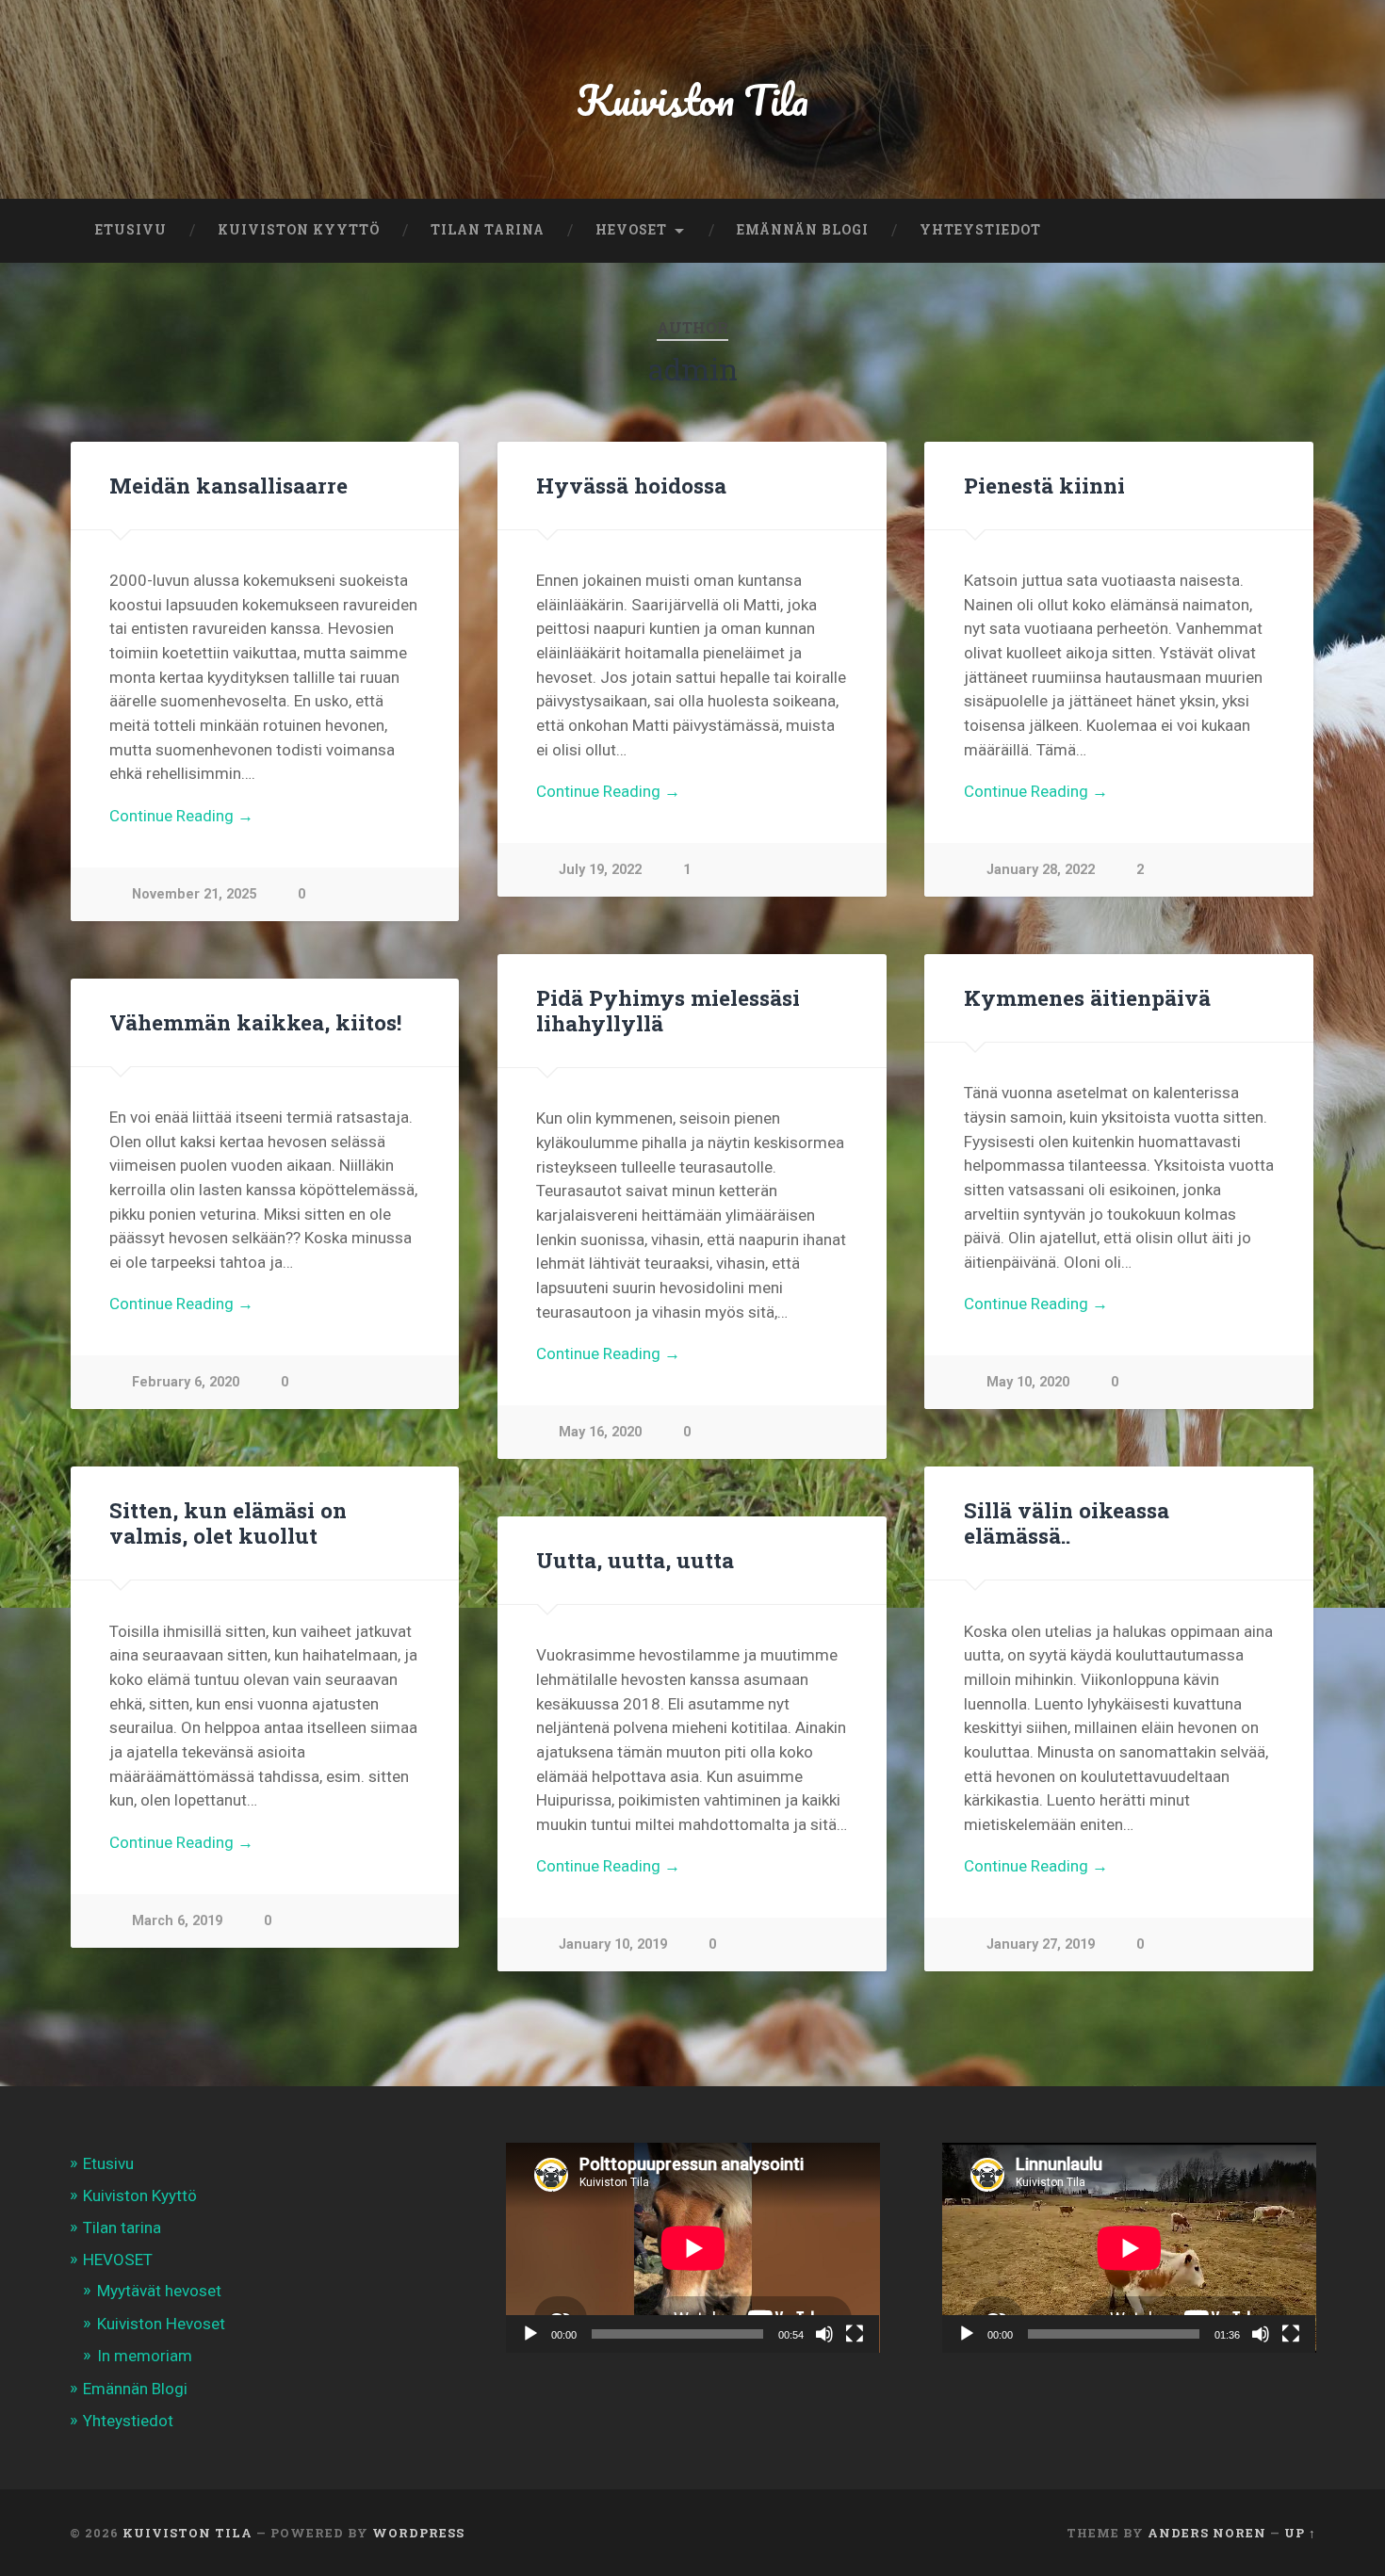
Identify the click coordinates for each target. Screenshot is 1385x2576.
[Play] (530, 2334)
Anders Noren (1207, 2533)
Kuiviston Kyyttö (299, 230)
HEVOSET (631, 230)
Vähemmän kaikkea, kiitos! (255, 1022)
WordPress (418, 2533)
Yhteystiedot (980, 230)
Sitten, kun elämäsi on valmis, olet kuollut (228, 1523)
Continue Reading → (181, 816)
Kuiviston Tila (692, 99)
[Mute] (824, 2334)
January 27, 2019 (1041, 1944)
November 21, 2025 (194, 894)
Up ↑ (1300, 2533)
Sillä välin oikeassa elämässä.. (1067, 1523)
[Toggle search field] (1284, 231)
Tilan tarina (488, 230)
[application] (693, 2248)
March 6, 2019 (177, 1921)
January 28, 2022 (1041, 870)
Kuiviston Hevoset (161, 2324)
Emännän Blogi (803, 230)
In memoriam (145, 2356)
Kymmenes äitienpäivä (1087, 997)
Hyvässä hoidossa (631, 485)
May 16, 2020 (600, 1432)
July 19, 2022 (600, 870)
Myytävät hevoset (159, 2291)
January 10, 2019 (613, 1944)
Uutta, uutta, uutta (635, 1560)
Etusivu (131, 230)
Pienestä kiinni (1044, 485)
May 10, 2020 (1028, 1382)
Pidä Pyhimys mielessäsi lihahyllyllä (668, 1010)
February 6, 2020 (186, 1382)
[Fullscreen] (855, 2334)
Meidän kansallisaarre (228, 485)
